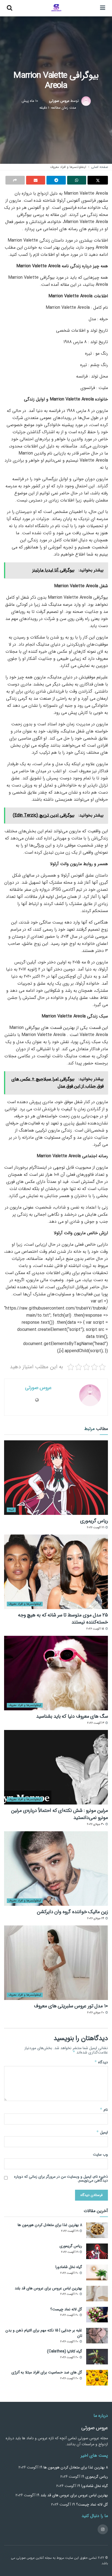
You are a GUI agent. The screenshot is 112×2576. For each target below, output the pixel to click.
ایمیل (102, 2132)
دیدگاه (101, 2062)
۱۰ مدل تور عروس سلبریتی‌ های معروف (71, 2006)
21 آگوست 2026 (96, 1528)
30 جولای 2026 (96, 1824)
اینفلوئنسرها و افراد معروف (68, 167)
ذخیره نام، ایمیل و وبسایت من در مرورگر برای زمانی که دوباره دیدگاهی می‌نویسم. (61, 2179)
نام (104, 2109)
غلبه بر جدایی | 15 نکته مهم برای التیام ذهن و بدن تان (44, 2333)
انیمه (11, 1510)
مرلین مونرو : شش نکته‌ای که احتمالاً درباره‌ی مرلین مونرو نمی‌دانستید (60, 1814)
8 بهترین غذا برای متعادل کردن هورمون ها (50, 2225)
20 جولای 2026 (96, 2013)
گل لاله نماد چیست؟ (66, 2309)
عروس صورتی (59, 101)
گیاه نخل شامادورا (69, 2267)
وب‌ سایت (100, 2154)
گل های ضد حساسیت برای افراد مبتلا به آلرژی (47, 2372)
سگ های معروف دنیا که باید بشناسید (72, 1716)
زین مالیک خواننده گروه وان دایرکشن (72, 1912)
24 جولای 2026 (96, 1918)
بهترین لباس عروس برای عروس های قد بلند (48, 2288)
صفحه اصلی (99, 167)
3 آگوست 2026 (96, 1723)
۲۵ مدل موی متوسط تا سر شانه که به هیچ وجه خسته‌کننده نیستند (63, 1618)
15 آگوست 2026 (96, 1629)
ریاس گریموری (94, 1521)
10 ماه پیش (30, 101)
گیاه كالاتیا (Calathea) (65, 2351)
